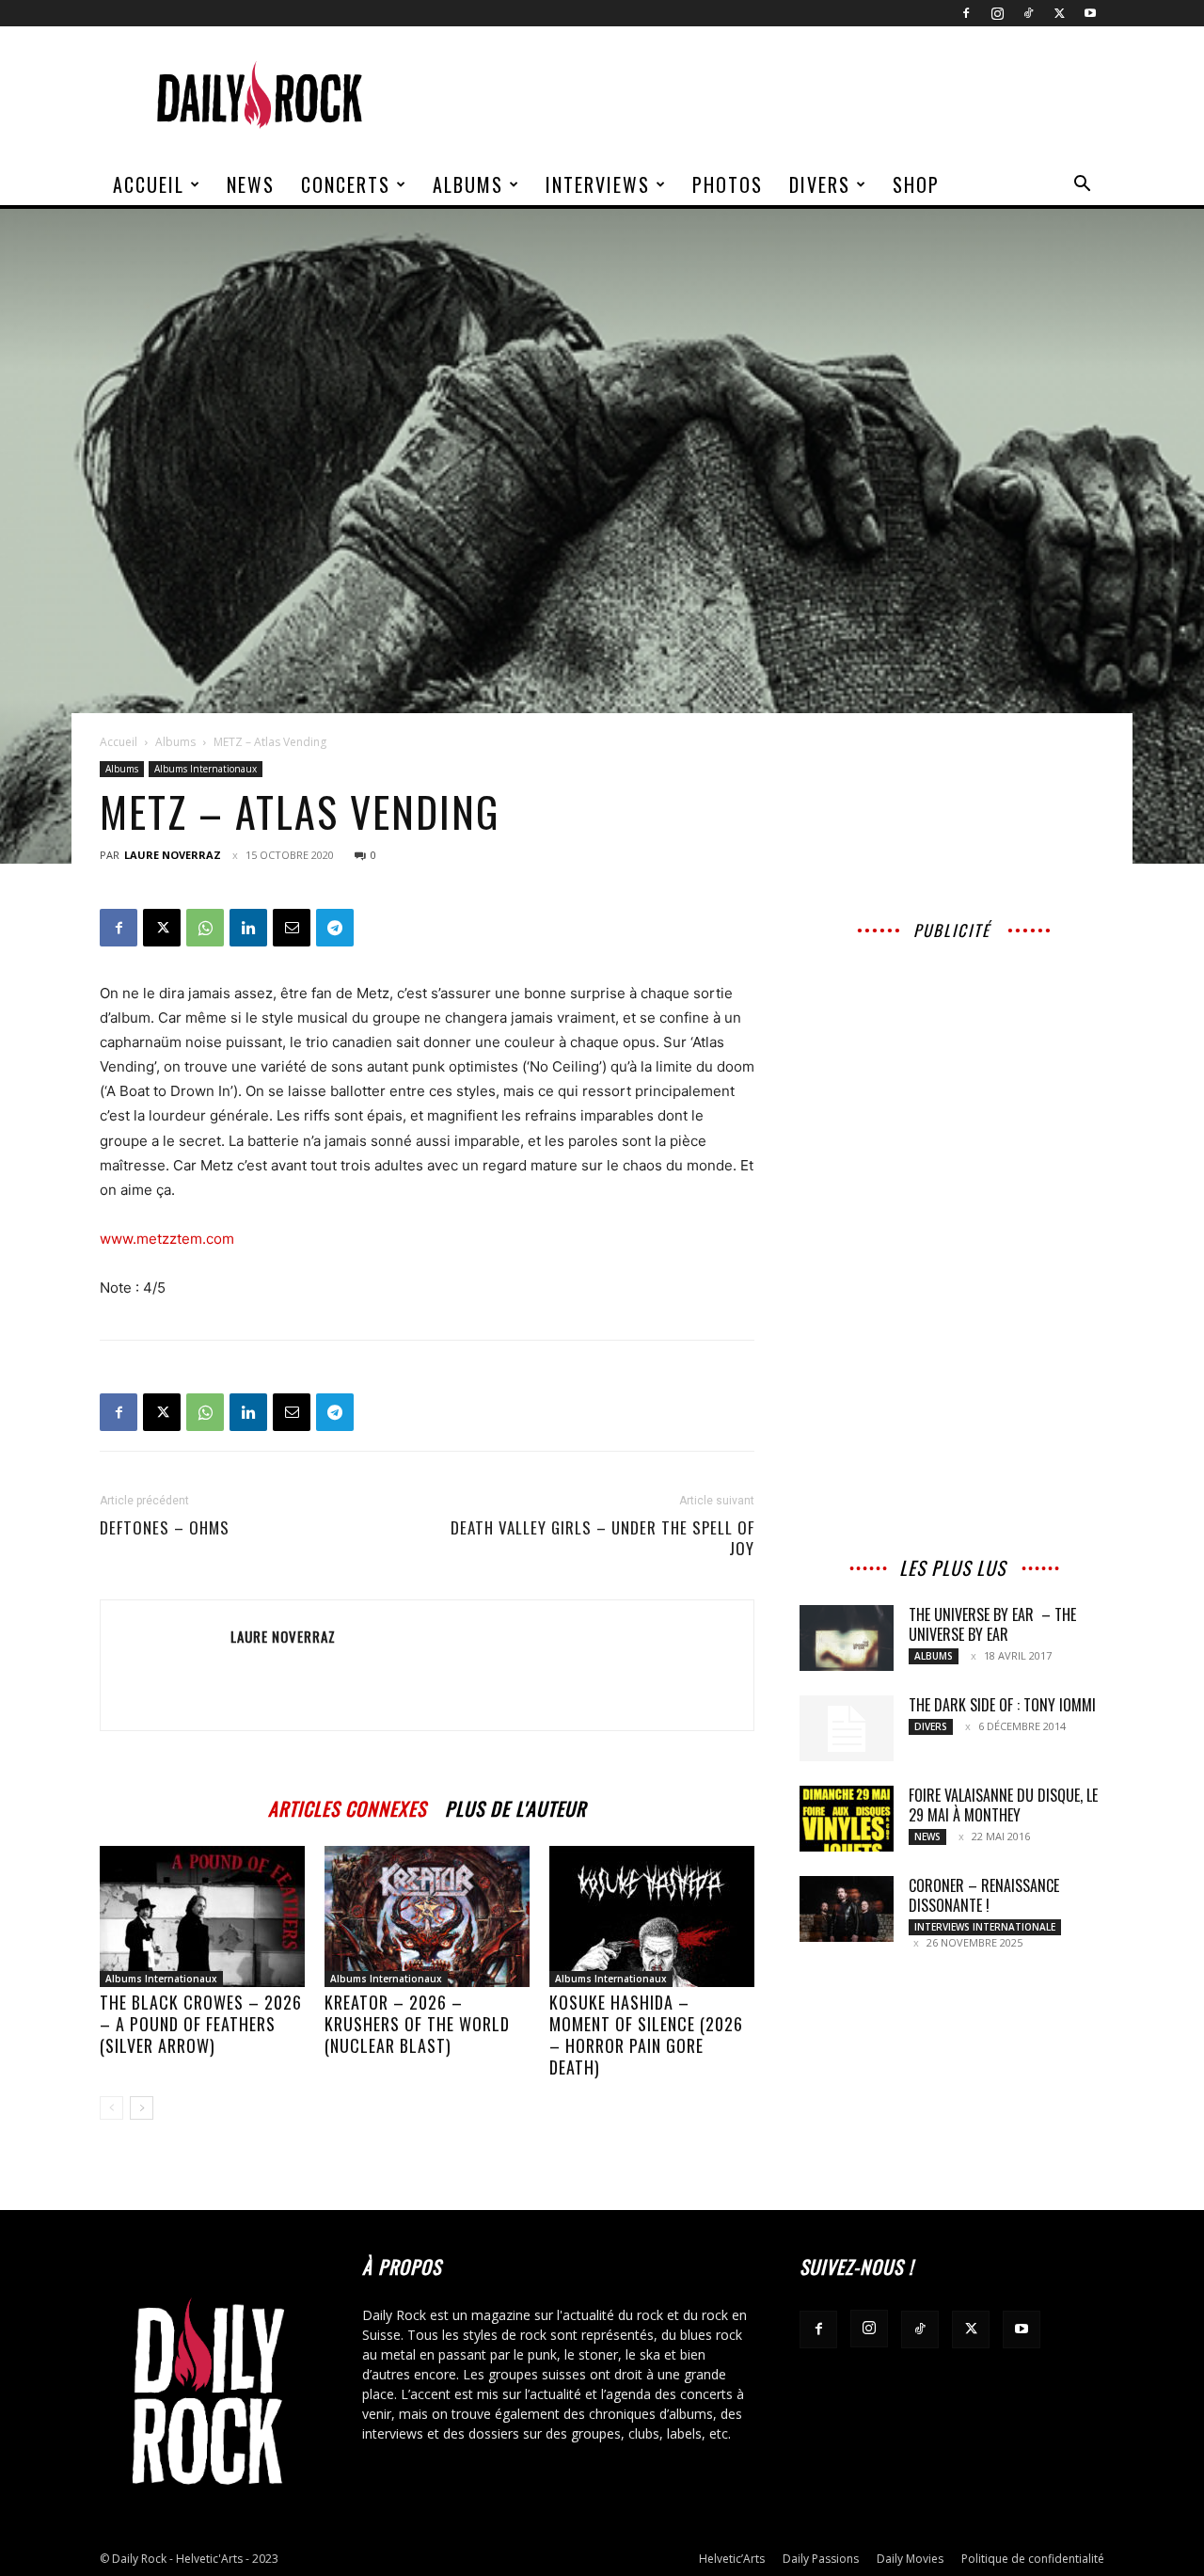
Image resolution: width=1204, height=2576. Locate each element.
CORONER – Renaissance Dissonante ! (984, 1895)
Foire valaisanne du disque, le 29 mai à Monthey (1003, 1805)
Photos (728, 184)
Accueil (149, 184)
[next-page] (142, 2108)
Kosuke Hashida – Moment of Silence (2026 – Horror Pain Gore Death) (646, 2035)
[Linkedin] (248, 928)
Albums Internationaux (206, 769)
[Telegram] (335, 928)
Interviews (598, 184)
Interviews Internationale (985, 1927)
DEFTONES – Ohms (165, 1528)
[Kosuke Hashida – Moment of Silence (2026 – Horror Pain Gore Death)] (652, 1916)
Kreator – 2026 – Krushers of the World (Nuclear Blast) (417, 2024)
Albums (468, 184)
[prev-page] (111, 2108)
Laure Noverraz (173, 855)
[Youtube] (1090, 13)
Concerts (346, 184)
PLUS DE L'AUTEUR (515, 1806)
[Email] (292, 928)
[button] (1082, 186)
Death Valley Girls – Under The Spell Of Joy (602, 1538)
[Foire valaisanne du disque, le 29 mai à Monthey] (847, 1819)
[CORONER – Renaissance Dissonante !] (847, 1909)
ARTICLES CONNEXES (347, 1806)
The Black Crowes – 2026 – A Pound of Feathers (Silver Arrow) (201, 2024)
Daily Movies (910, 2559)
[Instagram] (997, 13)
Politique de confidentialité (1033, 2559)
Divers (820, 184)
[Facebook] (966, 13)
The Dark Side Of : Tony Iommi (1002, 1705)
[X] (1059, 13)
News (251, 184)
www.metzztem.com (167, 1239)
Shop (916, 184)
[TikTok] (1028, 13)
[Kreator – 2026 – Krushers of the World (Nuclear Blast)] (427, 1916)
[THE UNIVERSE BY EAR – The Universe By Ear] (847, 1638)
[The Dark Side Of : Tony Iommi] (847, 1728)
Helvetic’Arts (732, 2559)
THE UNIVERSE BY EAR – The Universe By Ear (992, 1624)
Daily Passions (821, 2559)
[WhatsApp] (205, 928)
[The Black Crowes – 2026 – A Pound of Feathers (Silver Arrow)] (202, 1916)
